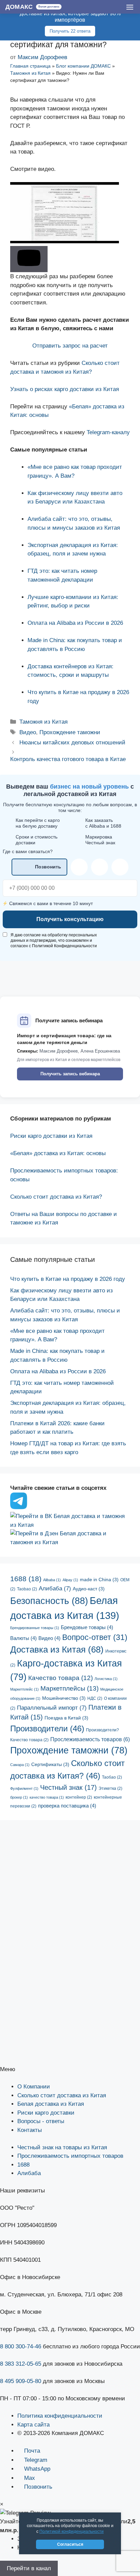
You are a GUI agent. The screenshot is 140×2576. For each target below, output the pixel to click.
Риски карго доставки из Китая (51, 1136)
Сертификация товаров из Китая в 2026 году (70, 2023)
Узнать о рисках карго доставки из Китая (65, 389)
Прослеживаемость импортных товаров (70, 2156)
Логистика (106, 1679)
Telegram (36, 2460)
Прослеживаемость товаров (90, 1739)
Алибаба (55, 1589)
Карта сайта (33, 2425)
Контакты (30, 2130)
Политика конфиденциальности (60, 2416)
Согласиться (70, 2544)
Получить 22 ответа (70, 31)
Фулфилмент (24, 1788)
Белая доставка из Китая (51, 2104)
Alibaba (52, 1580)
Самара (20, 1765)
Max (30, 2478)
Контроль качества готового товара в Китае (68, 759)
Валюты (23, 1638)
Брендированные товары (35, 1628)
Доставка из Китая (57, 1649)
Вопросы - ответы (41, 2121)
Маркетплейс (24, 1689)
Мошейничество (64, 1698)
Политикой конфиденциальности (72, 2531)
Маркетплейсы (69, 1688)
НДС (95, 1698)
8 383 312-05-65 (21, 2364)
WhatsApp (37, 2469)
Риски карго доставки (46, 2113)
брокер (19, 1797)
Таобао (112, 1777)
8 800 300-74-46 (21, 2346)
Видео (28, 732)
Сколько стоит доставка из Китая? (56, 1197)
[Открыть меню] (130, 7)
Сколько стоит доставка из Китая (62, 2095)
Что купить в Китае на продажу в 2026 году (68, 1279)
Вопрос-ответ (95, 1637)
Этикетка (110, 1788)
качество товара (47, 1797)
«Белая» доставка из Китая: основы (58, 1153)
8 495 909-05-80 (21, 2381)
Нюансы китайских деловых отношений (72, 743)
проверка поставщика (67, 1806)
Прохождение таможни (70, 732)
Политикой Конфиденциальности (64, 946)
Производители (47, 1728)
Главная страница (30, 66)
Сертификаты (50, 1765)
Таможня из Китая (30, 73)
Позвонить (38, 2487)
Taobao (27, 1589)
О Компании (34, 2087)
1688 (26, 1579)
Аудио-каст (89, 1589)
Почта (32, 2451)
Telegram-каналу (108, 432)
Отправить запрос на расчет (70, 346)
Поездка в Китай (66, 1718)
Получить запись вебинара (70, 1074)
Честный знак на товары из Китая (62, 2147)
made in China (99, 1580)
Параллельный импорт (52, 1708)
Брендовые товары (87, 1627)
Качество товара (60, 1678)
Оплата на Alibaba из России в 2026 (75, 623)
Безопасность (49, 1601)
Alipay (70, 1580)
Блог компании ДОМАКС (83, 66)
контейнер (79, 1797)
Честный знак (68, 1787)
